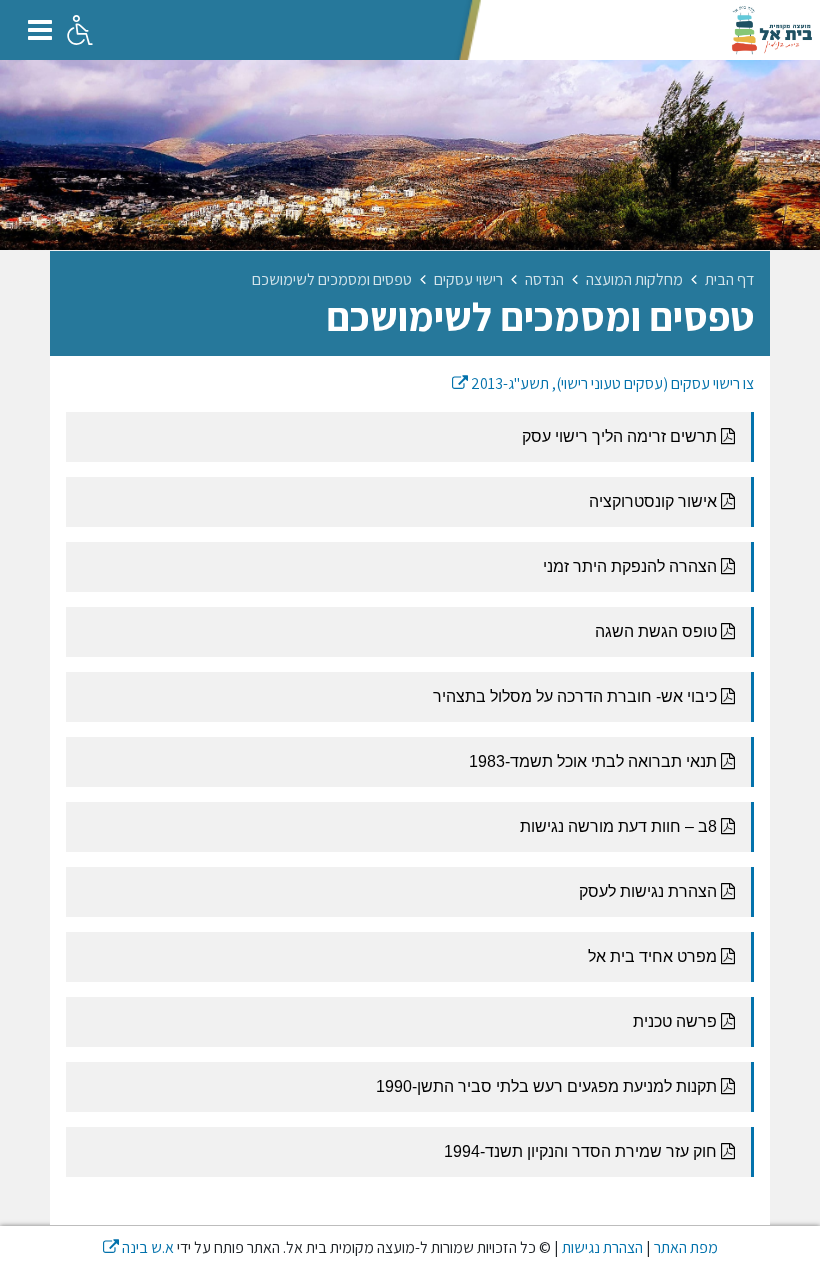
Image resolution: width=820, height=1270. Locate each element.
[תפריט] (40, 30)
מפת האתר (686, 1247)
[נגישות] (80, 30)
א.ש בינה (138, 1247)
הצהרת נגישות (602, 1247)
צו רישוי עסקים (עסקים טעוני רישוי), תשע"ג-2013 (603, 383)
